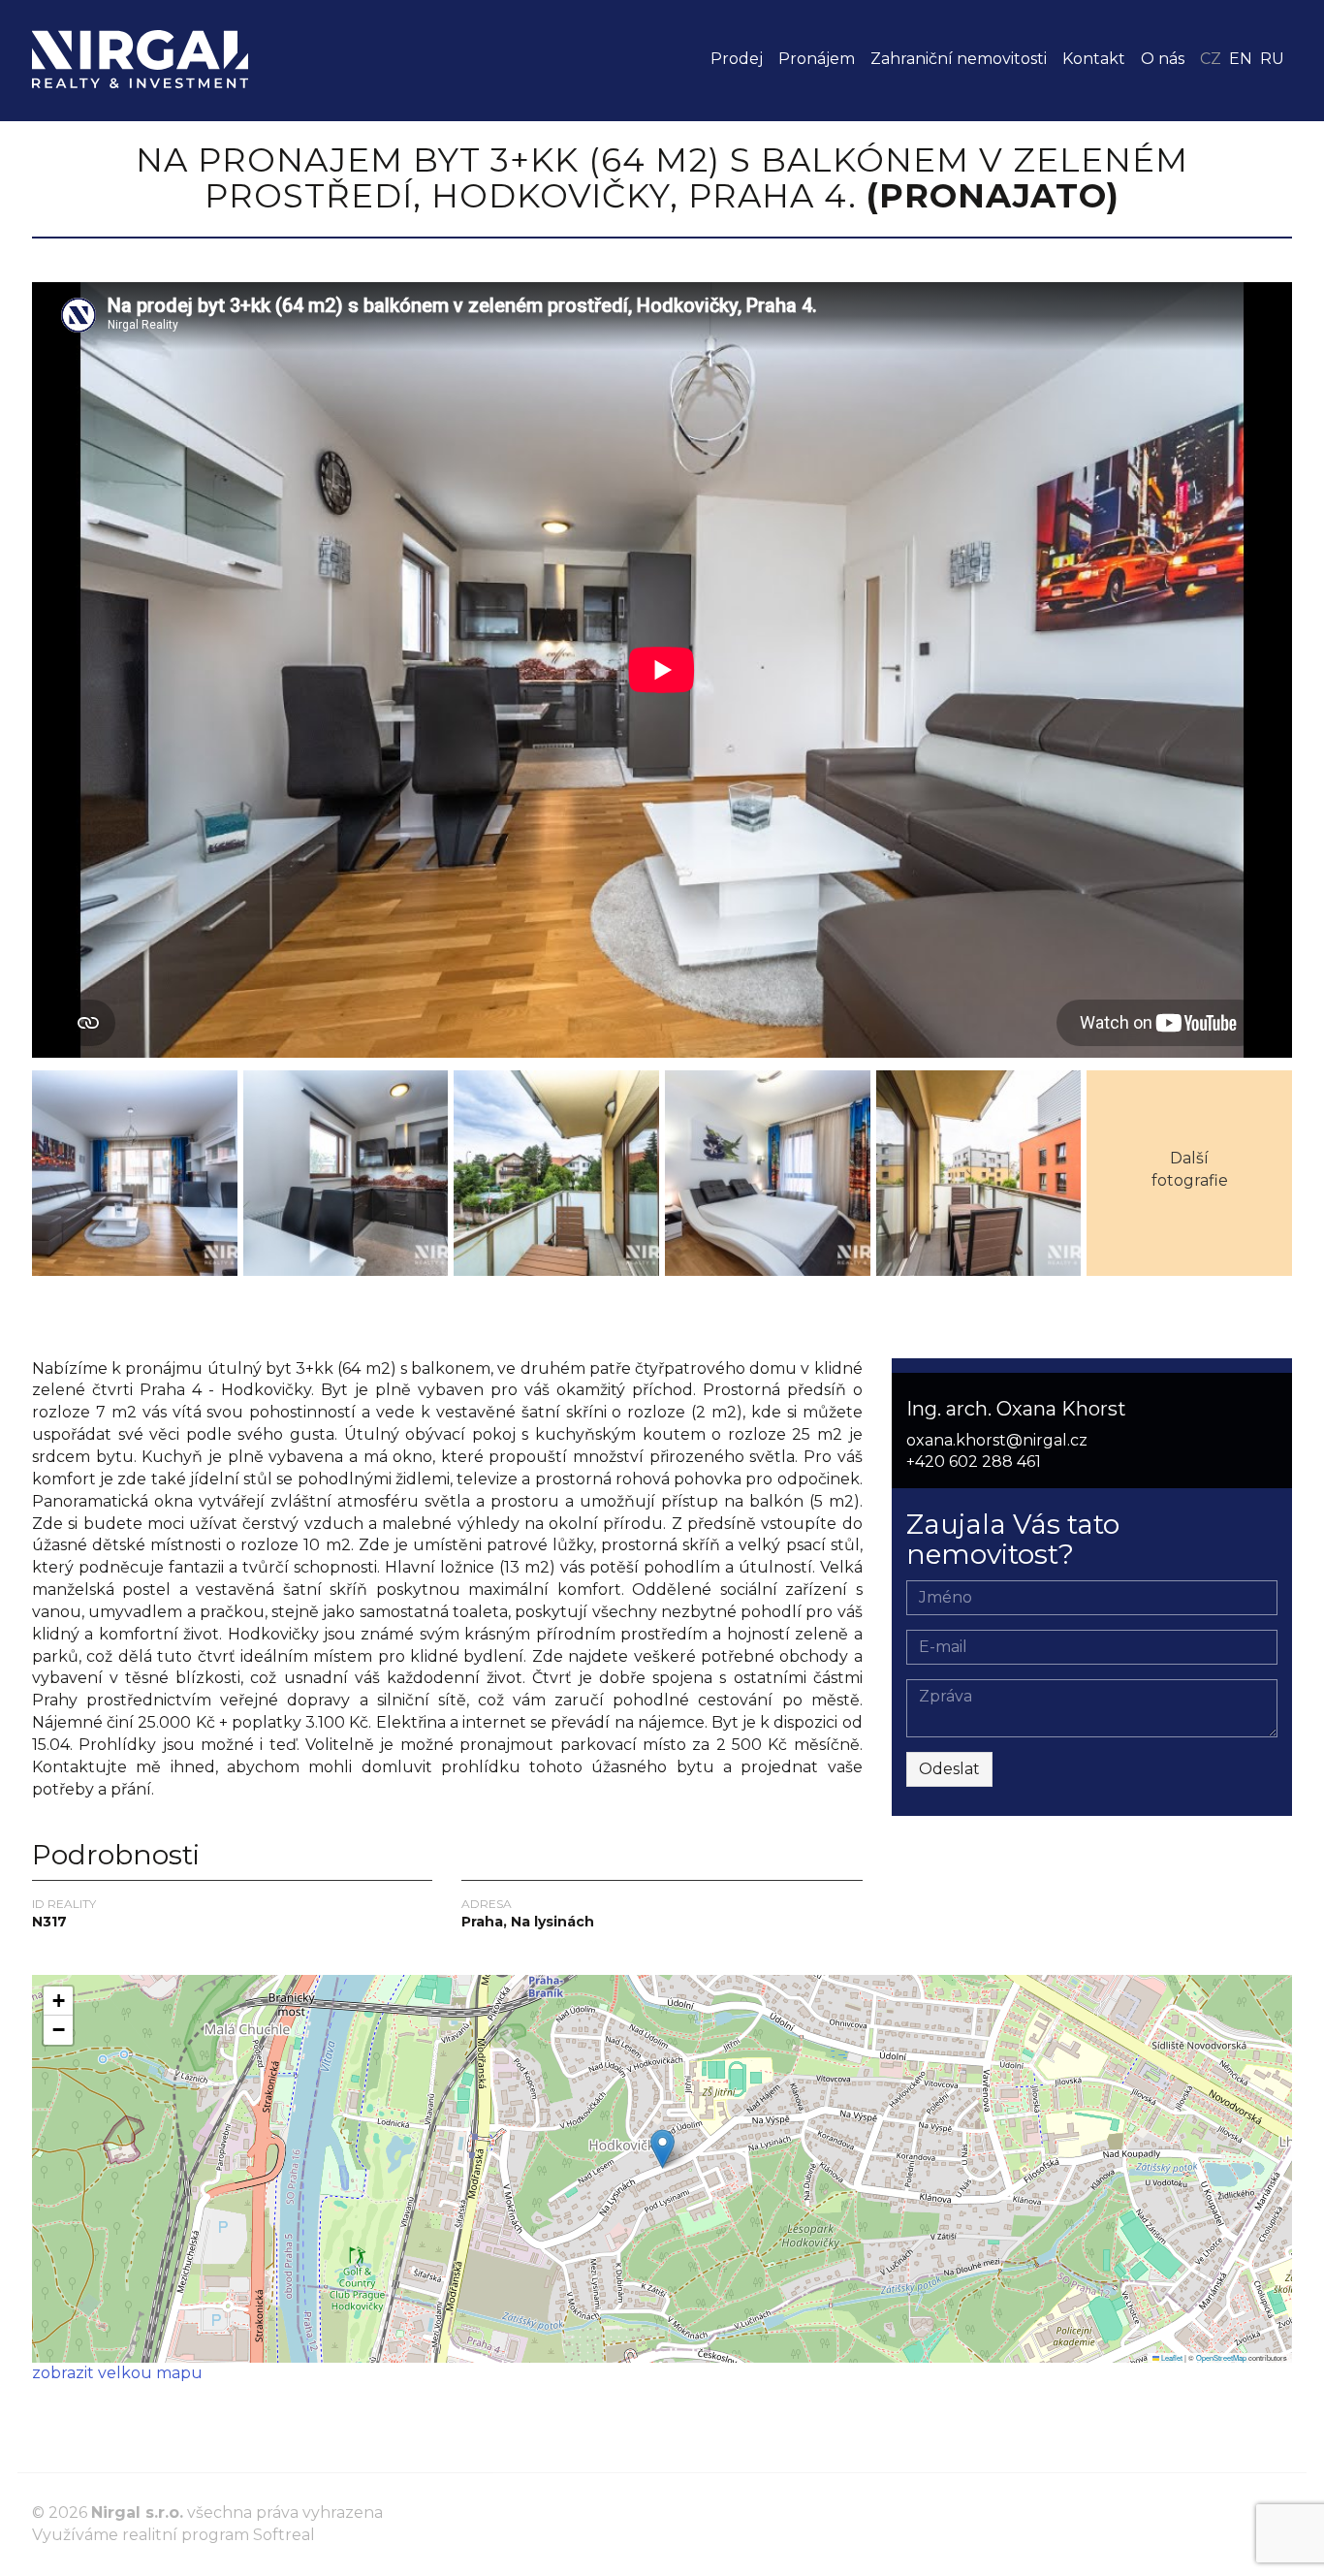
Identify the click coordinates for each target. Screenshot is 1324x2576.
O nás (1163, 59)
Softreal (284, 2535)
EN (1241, 59)
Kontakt (1094, 59)
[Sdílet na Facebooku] (47, 1320)
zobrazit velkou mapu (117, 2373)
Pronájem (817, 59)
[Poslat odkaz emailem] (152, 1320)
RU (1272, 59)
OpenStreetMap (1221, 2357)
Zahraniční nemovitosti (959, 59)
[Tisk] (117, 1320)
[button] (662, 2149)
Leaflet (1171, 2357)
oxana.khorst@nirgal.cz (997, 1440)
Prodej (737, 59)
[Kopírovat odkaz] (187, 1320)
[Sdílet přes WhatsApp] (82, 1320)
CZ (1211, 59)
